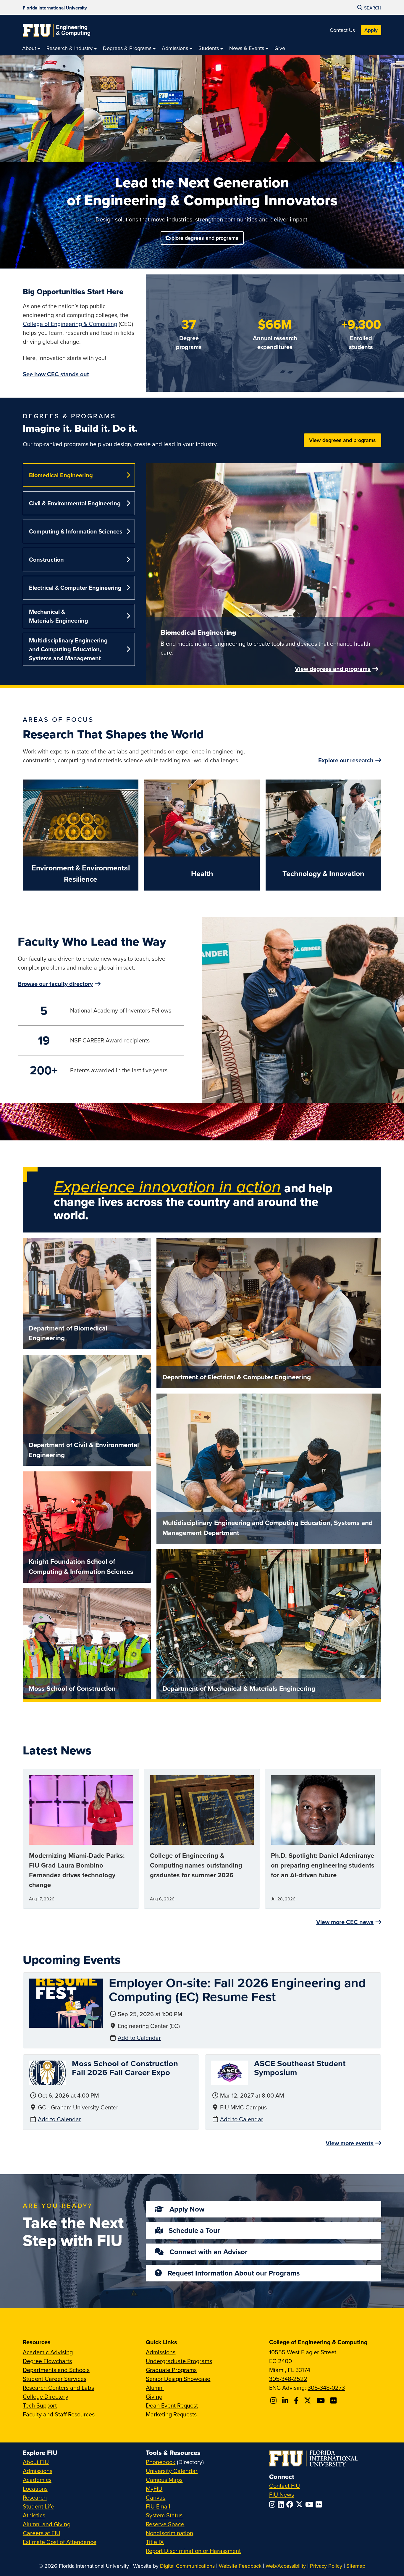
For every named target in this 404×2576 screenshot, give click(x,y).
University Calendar (172, 2471)
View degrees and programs (342, 440)
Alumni (155, 2388)
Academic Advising (48, 2352)
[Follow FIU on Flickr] (320, 2504)
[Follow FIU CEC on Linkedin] (286, 2400)
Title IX (155, 2542)
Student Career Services (55, 2379)
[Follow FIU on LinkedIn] (282, 2504)
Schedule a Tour (194, 2230)
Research (35, 2497)
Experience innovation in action (167, 1186)
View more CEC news (345, 1922)
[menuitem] (31, 48)
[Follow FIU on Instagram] (273, 2504)
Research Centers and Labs (58, 2388)
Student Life (38, 2506)
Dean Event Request (172, 2405)
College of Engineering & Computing (70, 324)
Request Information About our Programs (234, 2273)
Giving (154, 2396)
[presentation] (66, 2002)
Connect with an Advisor (209, 2252)
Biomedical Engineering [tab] (61, 475)
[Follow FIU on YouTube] (310, 2504)
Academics (37, 2480)
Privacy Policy (326, 2566)
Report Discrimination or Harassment (193, 2551)
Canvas (156, 2497)
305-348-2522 (288, 2379)
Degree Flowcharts (47, 2361)
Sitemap (356, 2566)
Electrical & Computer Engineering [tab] (75, 588)
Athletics (34, 2515)
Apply (371, 30)
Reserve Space (165, 2524)
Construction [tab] (46, 559)
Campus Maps (164, 2480)
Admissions (161, 2352)
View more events (350, 2143)
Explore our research (346, 760)
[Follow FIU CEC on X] (308, 2400)
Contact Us (342, 30)
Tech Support (40, 2405)
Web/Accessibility (286, 2566)
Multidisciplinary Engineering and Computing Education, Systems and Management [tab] (68, 649)
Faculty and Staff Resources (59, 2414)
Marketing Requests (171, 2414)
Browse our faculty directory (55, 984)
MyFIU (154, 2489)
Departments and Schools (56, 2370)
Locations (35, 2489)
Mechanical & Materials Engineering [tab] (59, 616)
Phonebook (161, 2462)
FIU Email (158, 2506)
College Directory (46, 2396)
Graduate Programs (171, 2370)
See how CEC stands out (56, 374)
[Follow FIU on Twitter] (300, 2504)
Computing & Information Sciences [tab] (76, 531)
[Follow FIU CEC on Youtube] (322, 2400)
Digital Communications (187, 2566)
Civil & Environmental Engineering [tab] (75, 503)
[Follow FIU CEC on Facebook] (297, 2400)
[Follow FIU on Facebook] (291, 2504)
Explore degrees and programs (202, 238)
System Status (164, 2515)
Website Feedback (240, 2566)
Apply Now (187, 2209)
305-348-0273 (326, 2388)
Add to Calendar (139, 2038)
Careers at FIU (42, 2533)
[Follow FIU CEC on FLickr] (334, 2400)
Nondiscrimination (169, 2533)
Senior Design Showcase (178, 2379)
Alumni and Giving (47, 2524)
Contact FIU (285, 2486)
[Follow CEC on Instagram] (274, 2400)
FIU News (282, 2494)
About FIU (36, 2462)
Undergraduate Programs (179, 2361)
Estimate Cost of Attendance (60, 2542)
